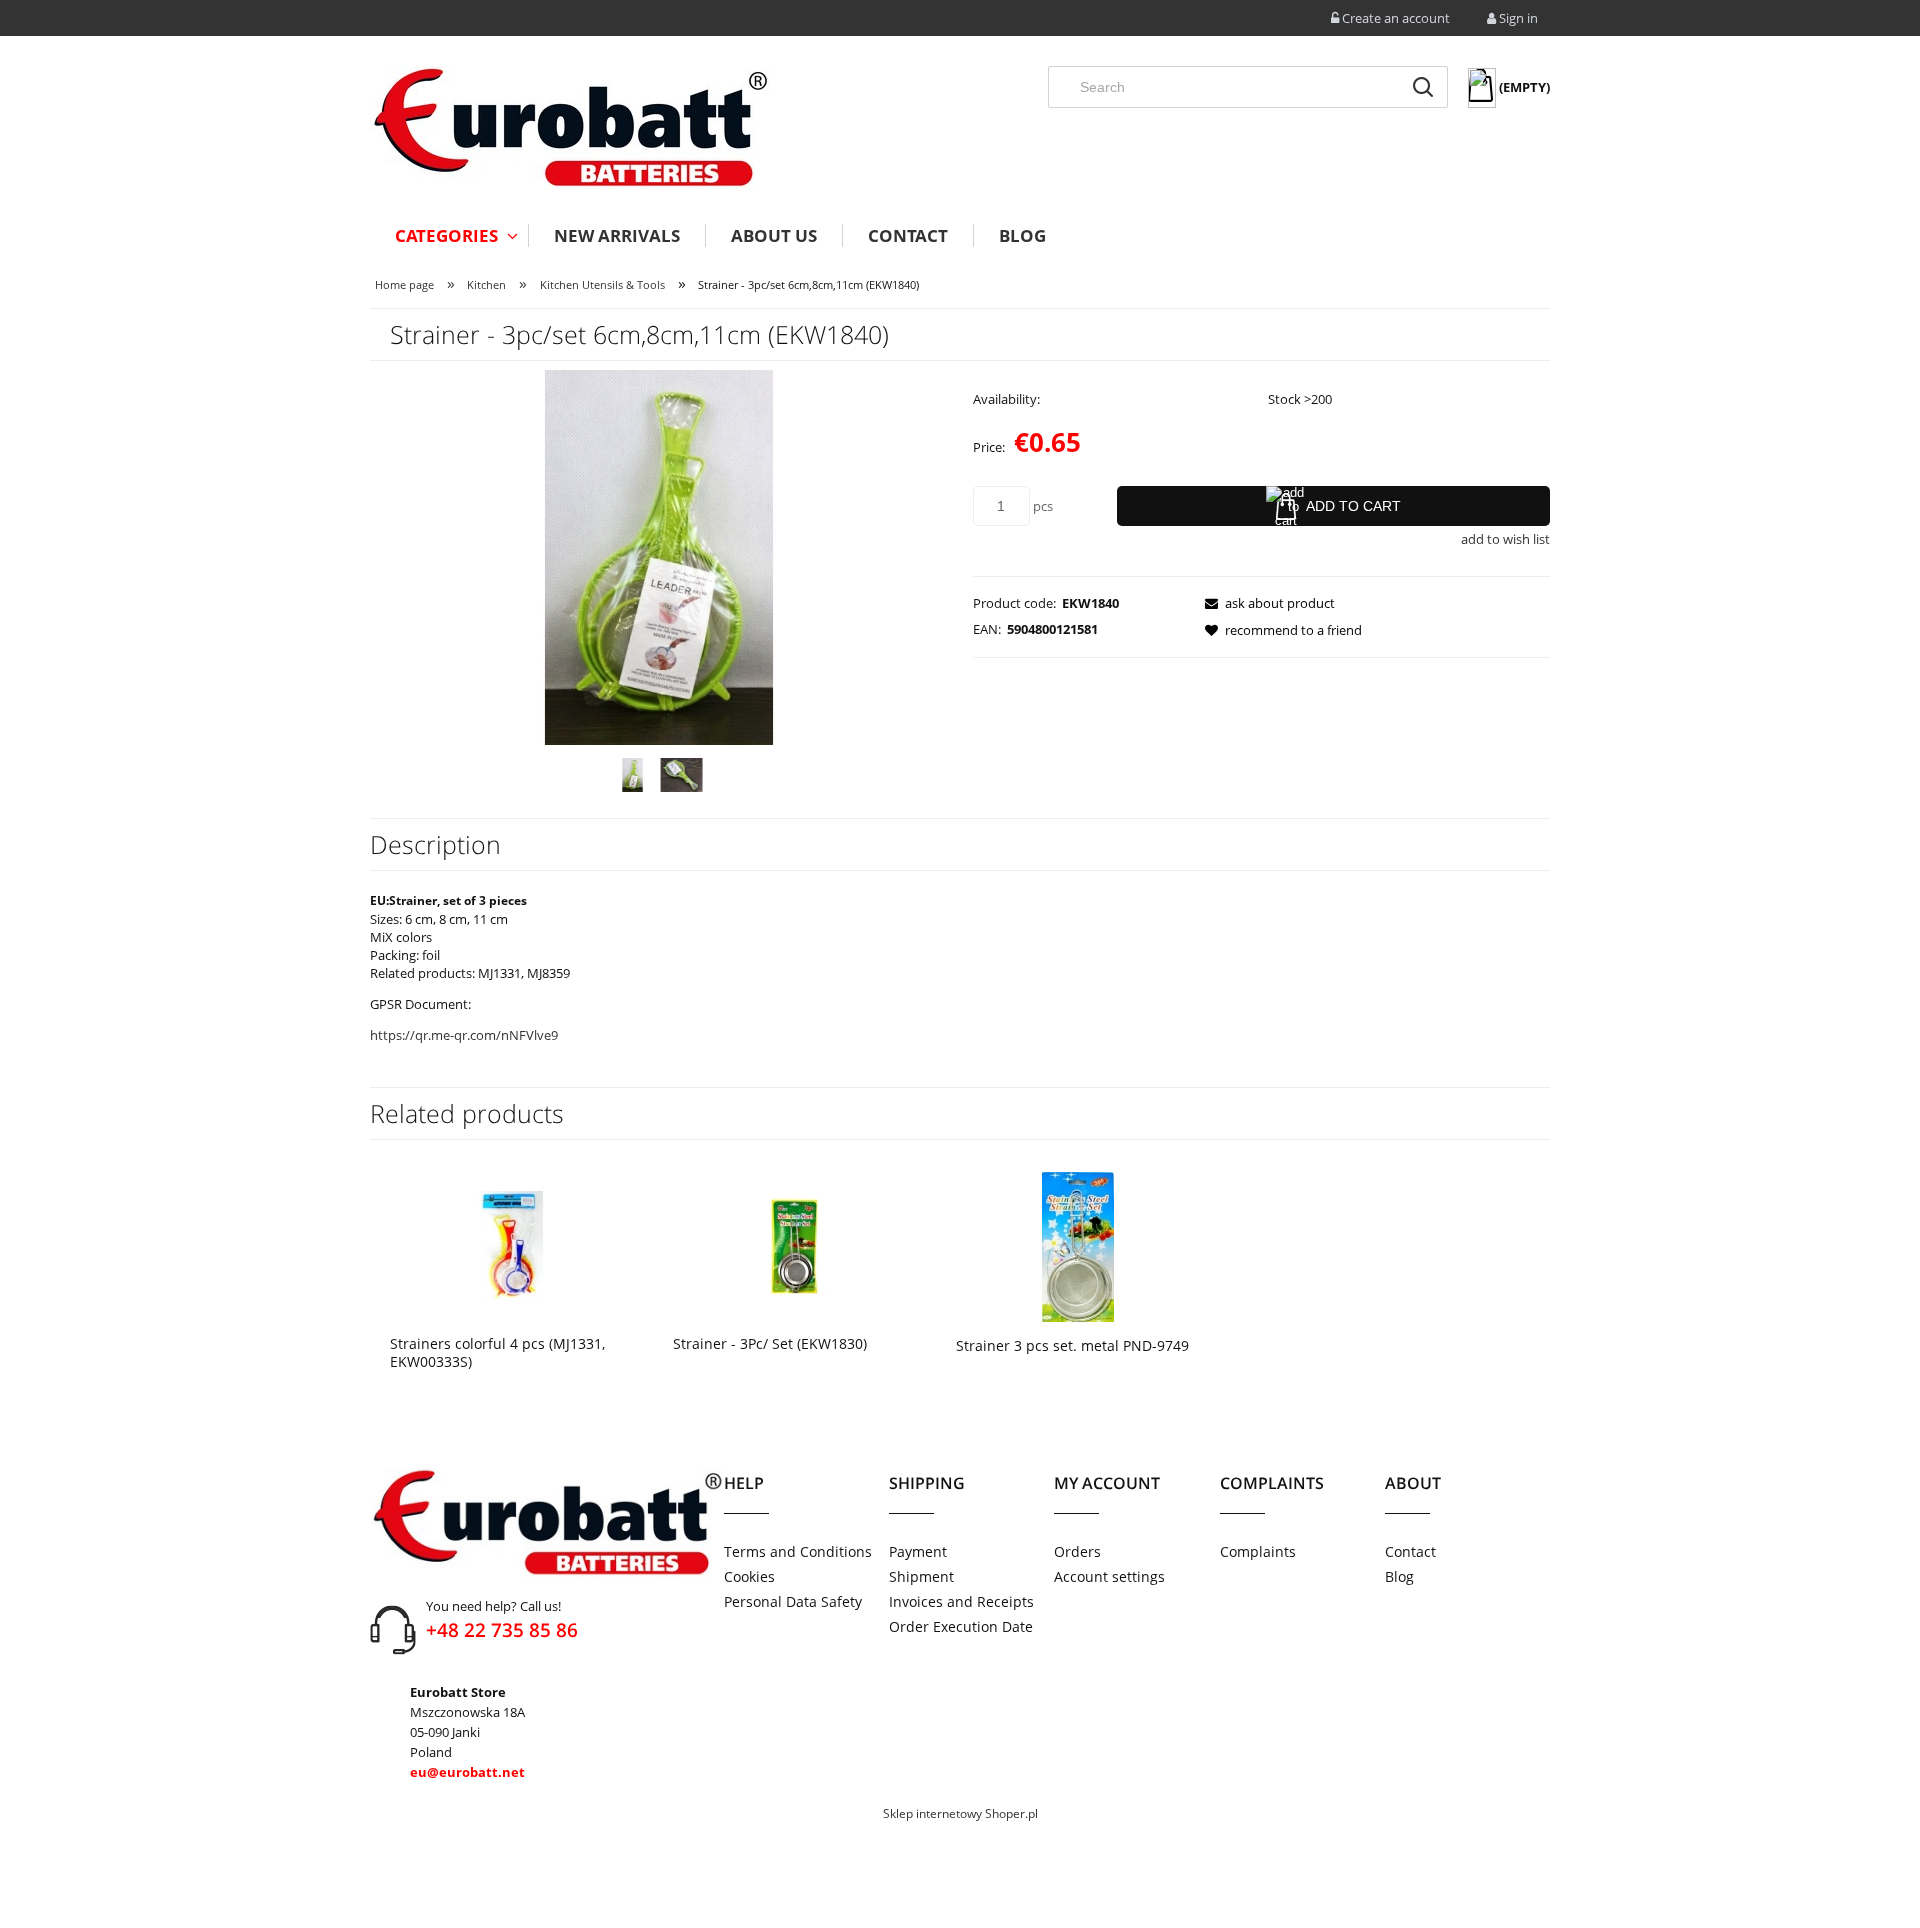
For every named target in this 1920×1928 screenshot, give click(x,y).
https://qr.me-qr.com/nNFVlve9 (464, 1035)
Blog (1399, 1576)
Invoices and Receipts (961, 1601)
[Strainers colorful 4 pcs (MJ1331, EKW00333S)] (511, 1245)
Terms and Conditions (798, 1551)
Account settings (1109, 1576)
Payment (918, 1551)
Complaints (1258, 1551)
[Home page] (570, 127)
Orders (1077, 1551)
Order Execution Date (961, 1626)
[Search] (1423, 87)
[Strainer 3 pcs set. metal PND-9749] (1077, 1245)
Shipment (921, 1576)
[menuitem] (449, 235)
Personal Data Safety (793, 1601)
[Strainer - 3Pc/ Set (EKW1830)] (794, 1245)
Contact (1410, 1551)
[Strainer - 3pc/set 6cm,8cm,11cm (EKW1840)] (632, 775)
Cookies (749, 1576)
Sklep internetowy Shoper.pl (960, 1813)
